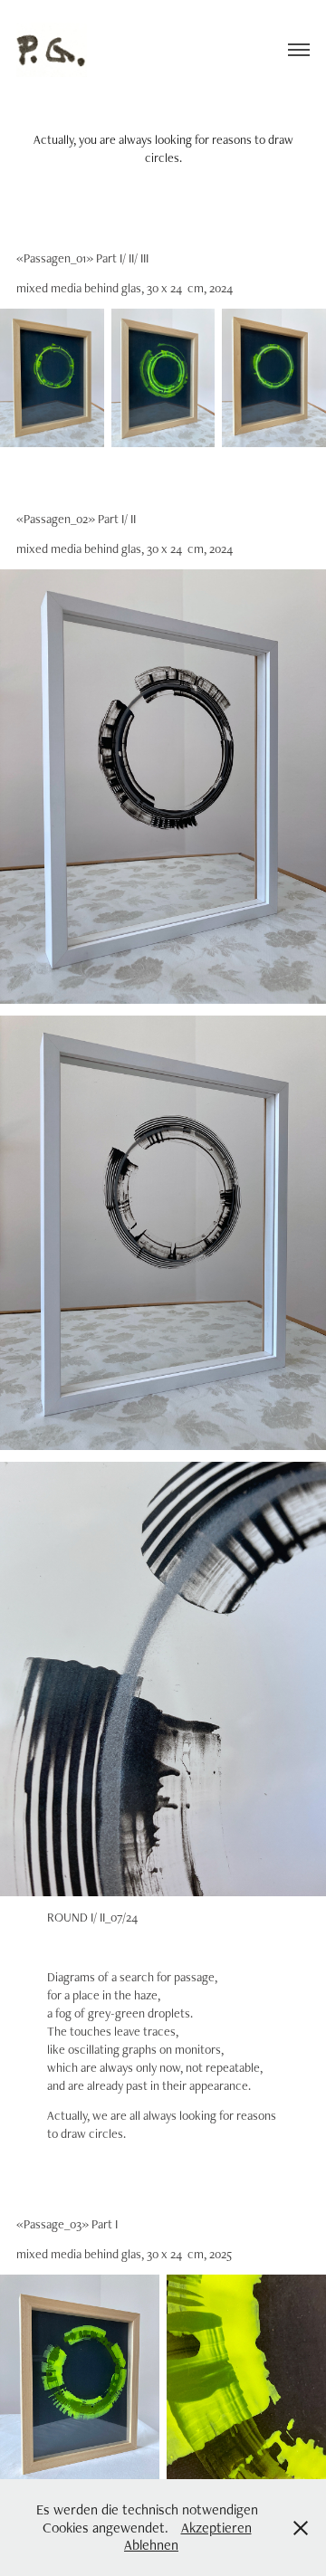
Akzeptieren (216, 2528)
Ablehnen (151, 2545)
